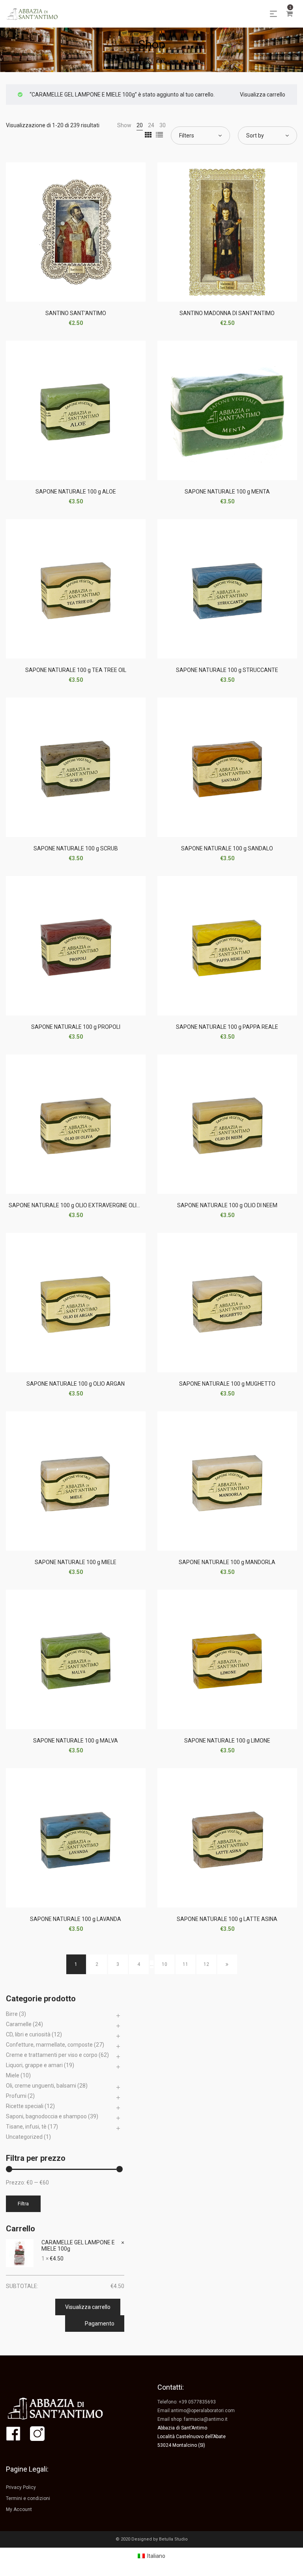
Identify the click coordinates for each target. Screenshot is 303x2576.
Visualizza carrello (263, 95)
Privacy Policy (21, 2487)
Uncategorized (24, 2137)
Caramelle (19, 2024)
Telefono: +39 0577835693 (187, 2402)
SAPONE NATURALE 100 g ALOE (76, 492)
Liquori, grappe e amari (34, 2065)
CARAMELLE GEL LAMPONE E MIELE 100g (78, 2246)
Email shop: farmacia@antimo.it (193, 2419)
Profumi (16, 2096)
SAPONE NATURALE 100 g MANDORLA (227, 1562)
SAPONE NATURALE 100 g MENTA (227, 492)
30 (163, 125)
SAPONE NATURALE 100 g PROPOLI (76, 1027)
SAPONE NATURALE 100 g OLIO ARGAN (76, 1384)
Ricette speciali (25, 2106)
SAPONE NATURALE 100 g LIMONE (227, 1741)
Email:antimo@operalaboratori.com (196, 2411)
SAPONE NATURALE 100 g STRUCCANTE (227, 670)
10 (165, 1964)
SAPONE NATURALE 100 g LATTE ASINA (227, 1919)
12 (206, 1964)
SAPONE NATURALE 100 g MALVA (76, 1741)
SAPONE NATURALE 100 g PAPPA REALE (227, 1027)
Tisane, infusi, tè (26, 2127)
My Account (19, 2509)
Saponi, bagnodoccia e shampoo (46, 2116)
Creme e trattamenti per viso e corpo (52, 2055)
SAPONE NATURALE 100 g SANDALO (227, 848)
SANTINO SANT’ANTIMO (76, 313)
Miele (13, 2075)
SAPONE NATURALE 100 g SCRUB (76, 848)
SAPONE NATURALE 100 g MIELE (76, 1562)
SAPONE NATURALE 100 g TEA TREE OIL (76, 670)
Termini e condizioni (28, 2498)
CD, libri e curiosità (28, 2034)
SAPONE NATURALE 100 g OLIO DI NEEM (227, 1205)
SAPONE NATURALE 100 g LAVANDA (76, 1919)
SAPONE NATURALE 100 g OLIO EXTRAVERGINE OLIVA (76, 1205)
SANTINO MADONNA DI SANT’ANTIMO (227, 313)
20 (140, 125)
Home (144, 59)
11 (185, 1964)
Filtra (23, 2204)
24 (151, 125)
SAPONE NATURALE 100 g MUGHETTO (227, 1384)
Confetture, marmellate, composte (49, 2045)
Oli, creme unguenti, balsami (41, 2086)
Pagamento (100, 2324)
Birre (12, 2014)
